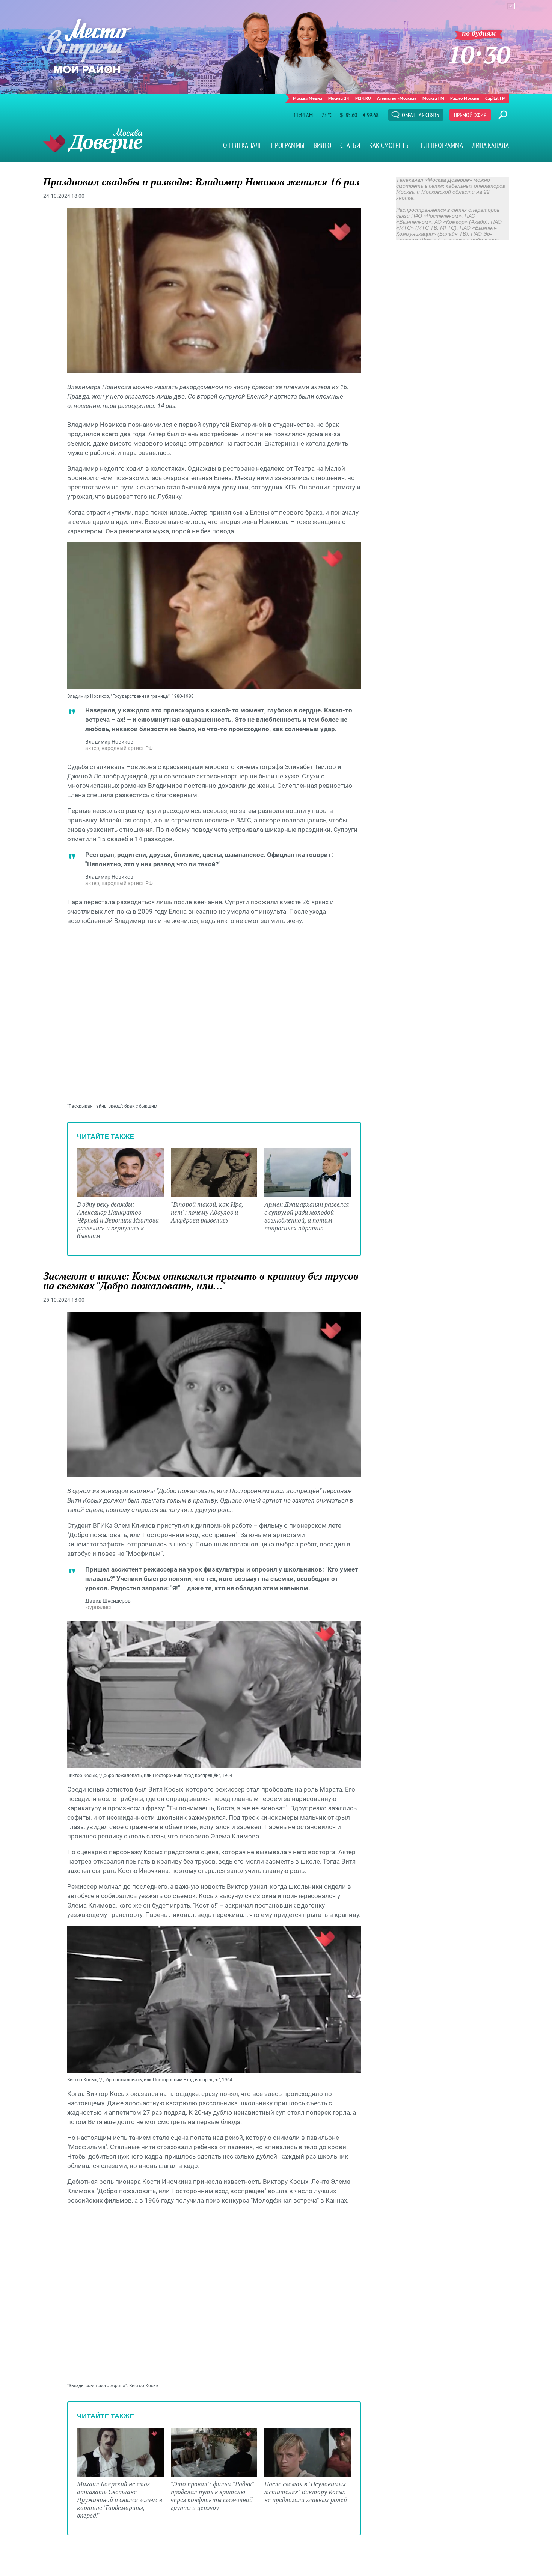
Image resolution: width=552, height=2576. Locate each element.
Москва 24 (339, 98)
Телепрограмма (440, 145)
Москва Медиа (308, 98)
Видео (322, 145)
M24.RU (363, 98)
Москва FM (433, 98)
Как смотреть (389, 145)
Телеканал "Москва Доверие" (93, 141)
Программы (288, 145)
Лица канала (490, 145)
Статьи (350, 145)
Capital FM (495, 98)
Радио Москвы (465, 98)
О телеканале (243, 145)
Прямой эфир (470, 115)
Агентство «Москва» (397, 98)
